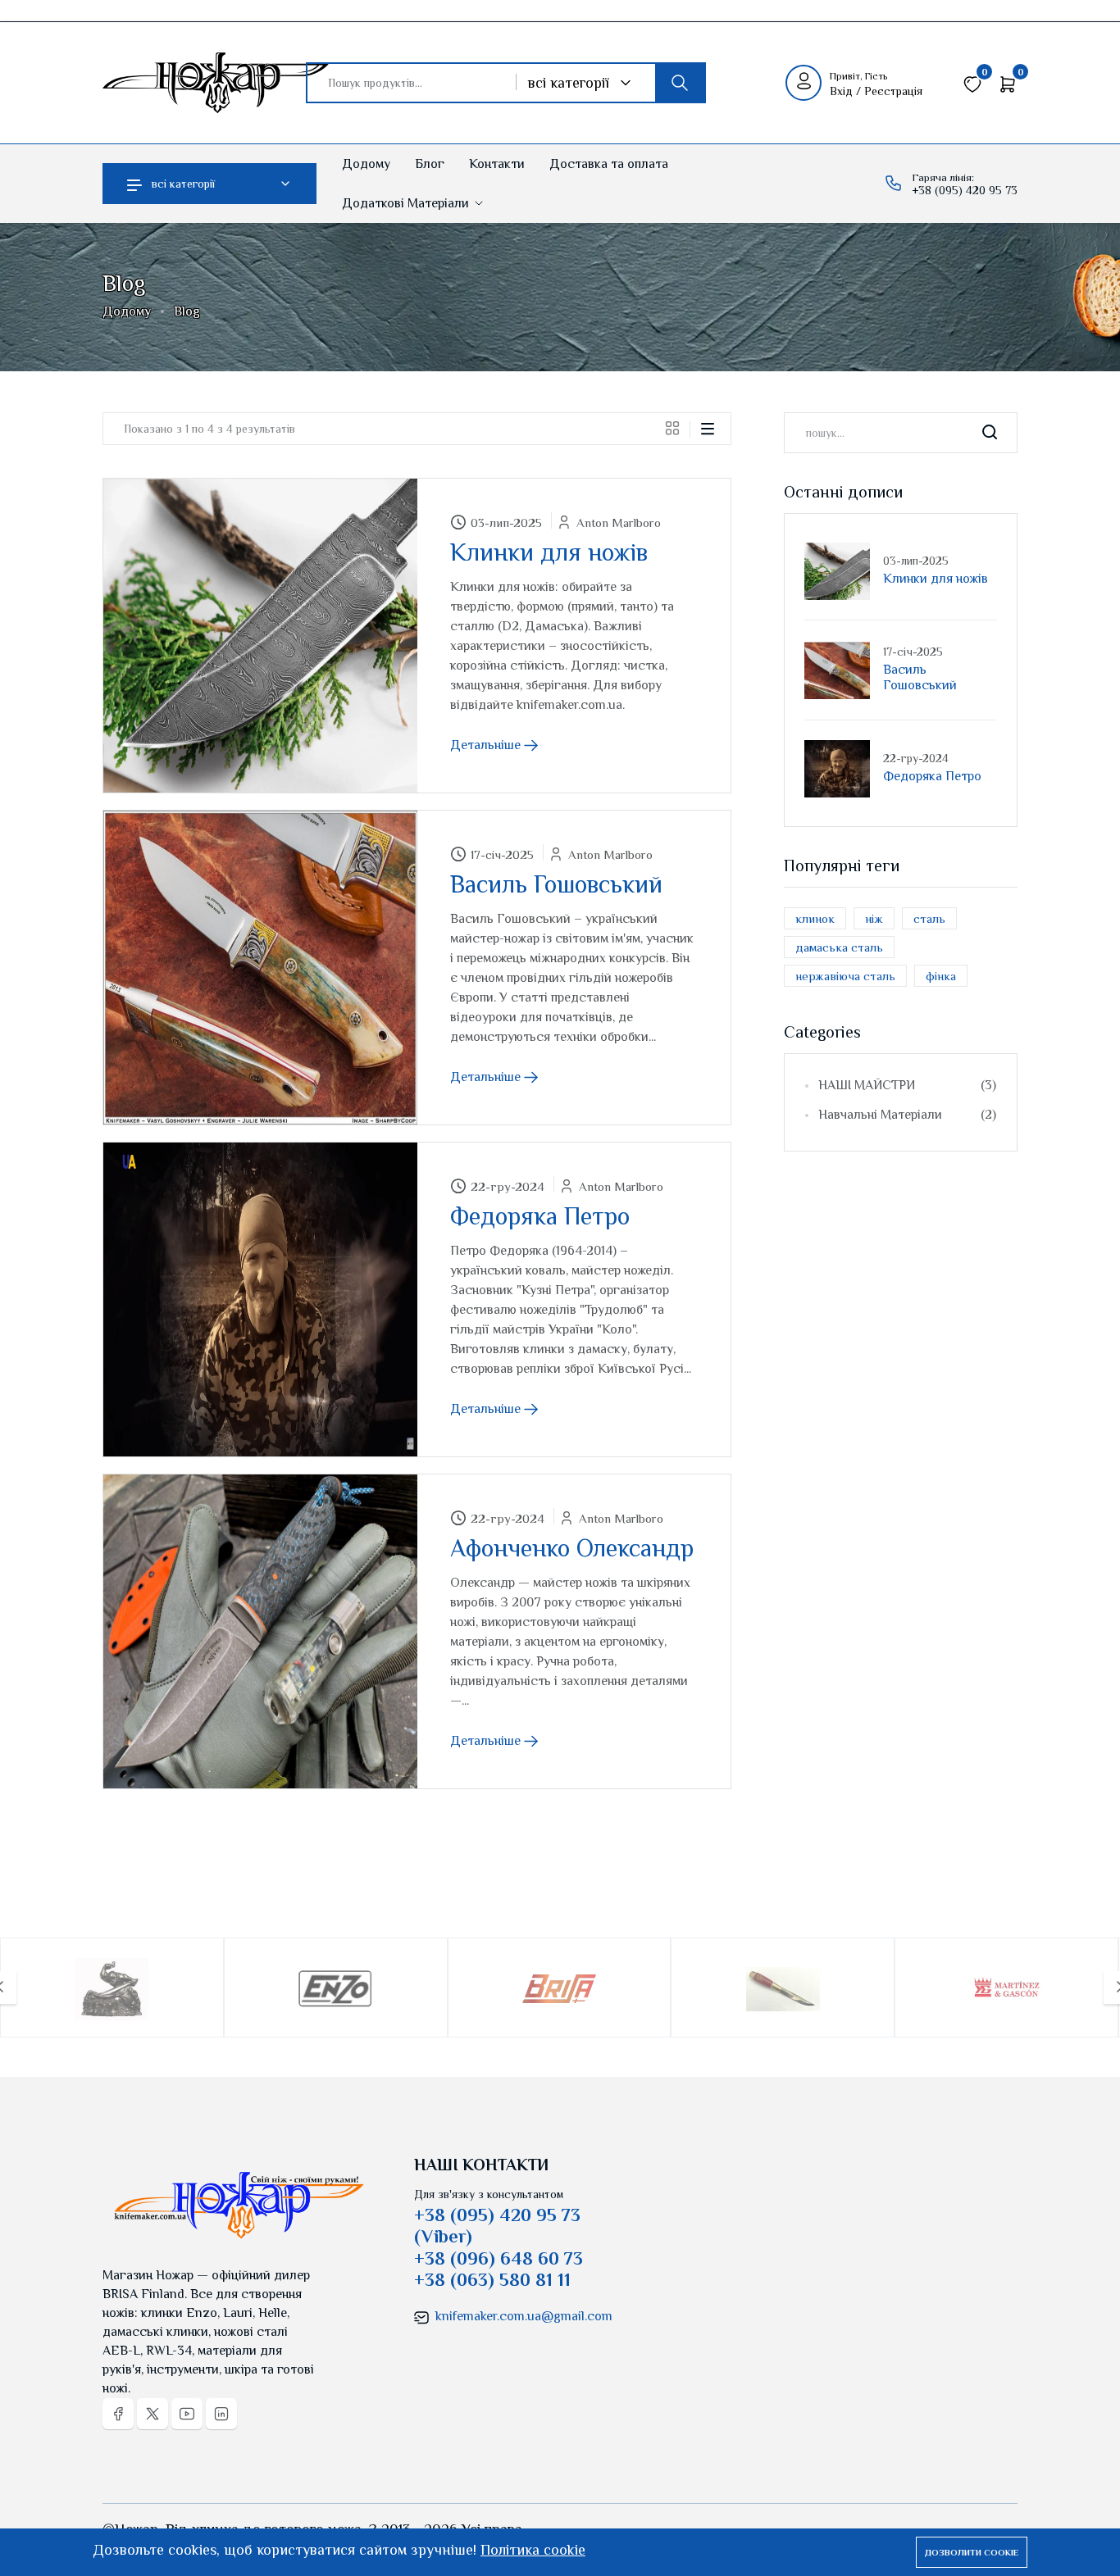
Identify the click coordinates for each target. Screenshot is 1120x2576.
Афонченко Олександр (572, 1548)
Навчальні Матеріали (907, 1115)
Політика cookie (533, 2550)
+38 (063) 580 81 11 (492, 2280)
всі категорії (183, 184)
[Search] (990, 433)
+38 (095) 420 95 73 (965, 190)
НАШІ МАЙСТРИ (907, 1085)
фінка (941, 976)
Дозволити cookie (972, 2552)
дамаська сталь (839, 947)
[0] (972, 82)
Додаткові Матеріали (407, 203)
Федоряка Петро (540, 1216)
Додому (366, 164)
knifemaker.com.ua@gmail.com (524, 2316)
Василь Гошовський (556, 884)
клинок (815, 918)
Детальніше (487, 745)
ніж (874, 918)
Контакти (497, 164)
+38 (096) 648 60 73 (499, 2258)
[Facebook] (118, 2414)
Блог (430, 164)
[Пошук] (680, 83)
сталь (929, 918)
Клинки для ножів (549, 552)
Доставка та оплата (609, 164)
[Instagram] (221, 2414)
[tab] (678, 428)
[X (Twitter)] (153, 2414)
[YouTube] (187, 2414)
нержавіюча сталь (845, 976)
